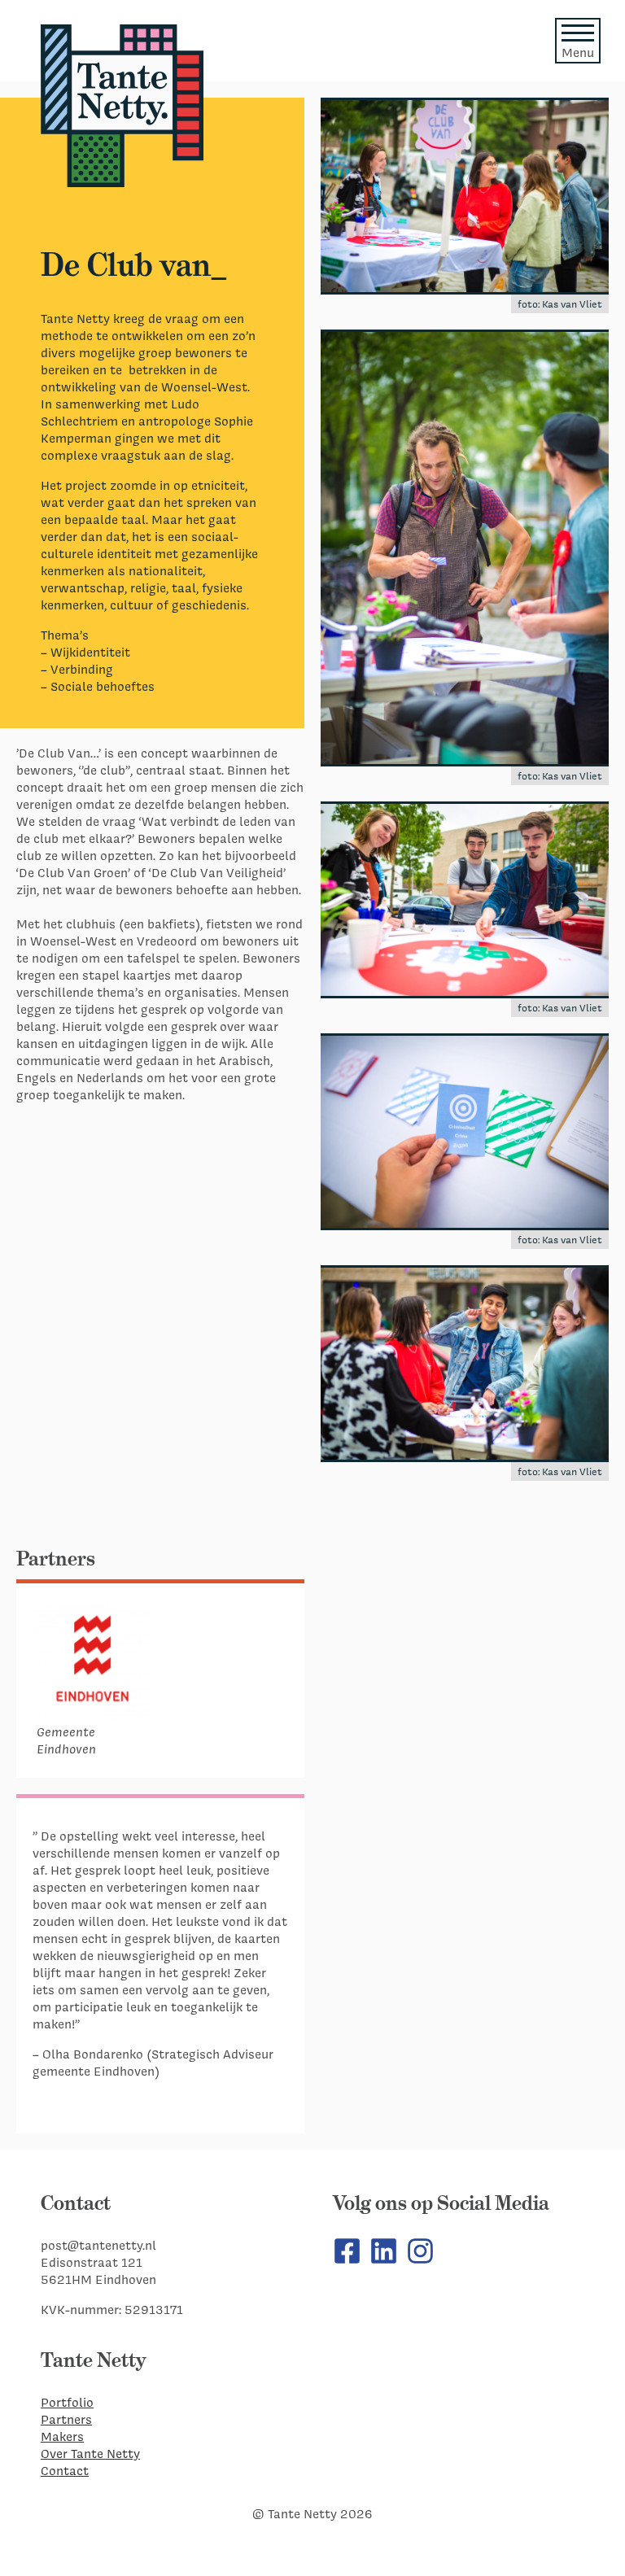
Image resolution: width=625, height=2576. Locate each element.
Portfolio (67, 2402)
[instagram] (420, 2261)
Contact (65, 2471)
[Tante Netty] (122, 106)
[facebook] (347, 2261)
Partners (66, 2419)
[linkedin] (384, 2261)
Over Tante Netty (90, 2454)
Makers (62, 2436)
